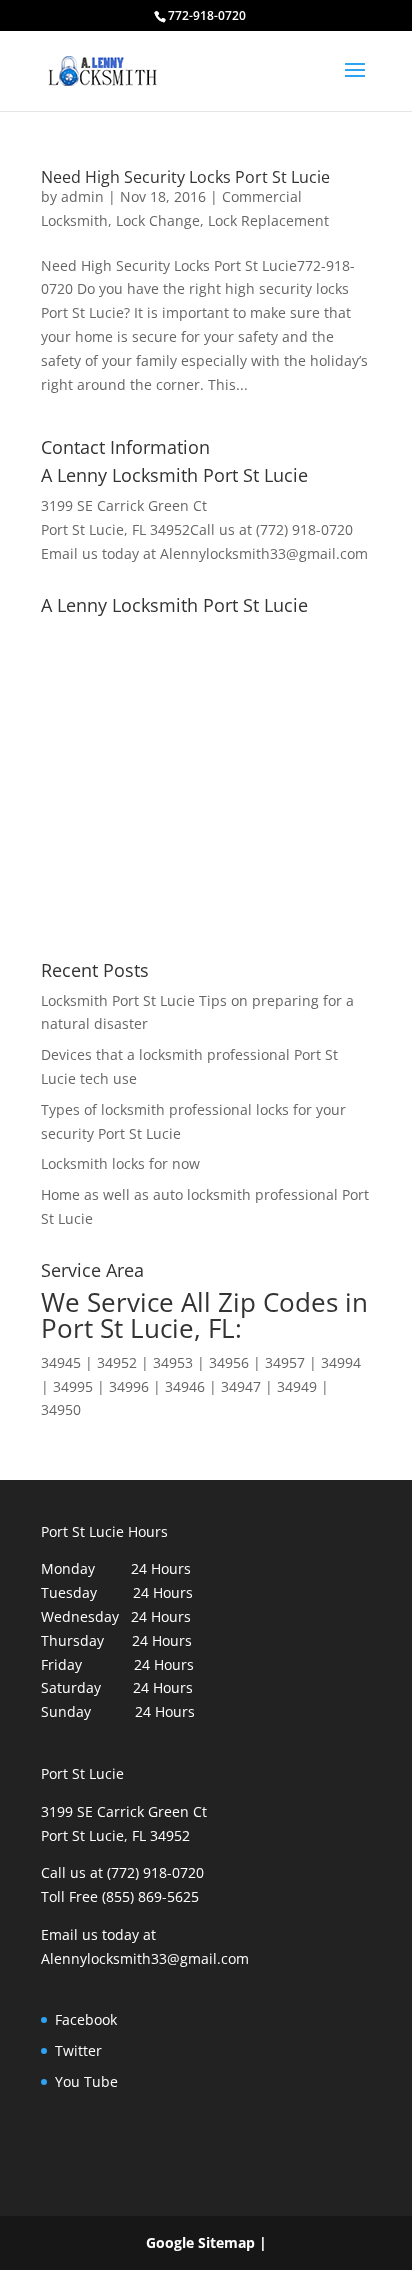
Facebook (86, 2019)
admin (82, 196)
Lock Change (158, 220)
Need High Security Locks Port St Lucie (185, 177)
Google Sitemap (200, 2242)
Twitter (78, 2050)
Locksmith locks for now (120, 1163)
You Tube (86, 2081)
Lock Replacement (268, 220)
